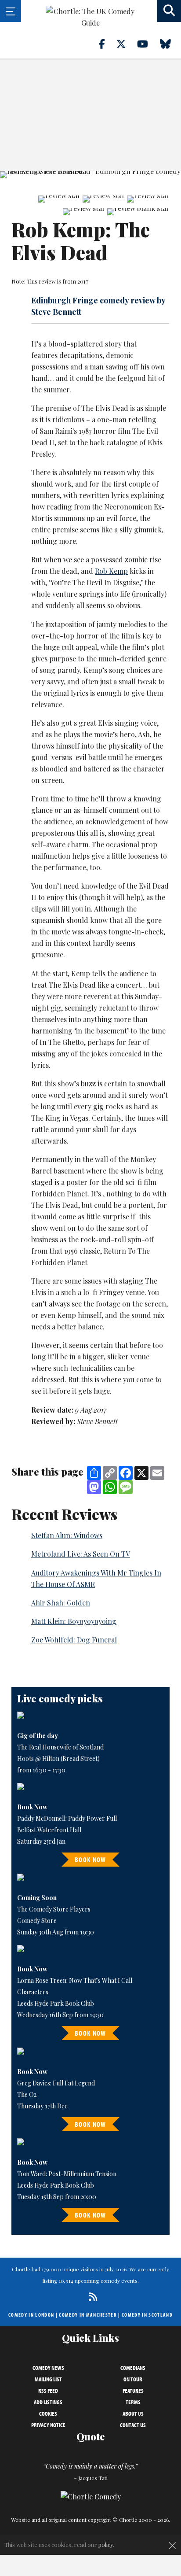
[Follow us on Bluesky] (170, 44)
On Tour (133, 2379)
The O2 (27, 2094)
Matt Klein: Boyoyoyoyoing (74, 1621)
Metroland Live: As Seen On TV (81, 1554)
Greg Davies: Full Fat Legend (56, 2083)
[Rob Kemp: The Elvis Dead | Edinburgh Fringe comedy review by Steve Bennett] (90, 175)
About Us (133, 2414)
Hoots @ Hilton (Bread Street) (58, 1759)
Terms (133, 2402)
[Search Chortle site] (169, 11)
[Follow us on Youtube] (148, 44)
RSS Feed (48, 2391)
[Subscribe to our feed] (91, 2297)
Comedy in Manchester (88, 2315)
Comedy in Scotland (147, 2315)
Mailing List (48, 2379)
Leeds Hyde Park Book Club (56, 2003)
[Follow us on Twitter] (126, 44)
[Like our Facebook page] (107, 44)
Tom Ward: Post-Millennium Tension (67, 2174)
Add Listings (48, 2402)
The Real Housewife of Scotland (60, 1747)
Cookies (48, 2414)
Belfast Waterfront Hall (49, 1830)
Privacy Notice (48, 2425)
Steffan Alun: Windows (67, 1535)
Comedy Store (37, 1921)
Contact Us (133, 2425)
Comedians (133, 2368)
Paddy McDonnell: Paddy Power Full (67, 1818)
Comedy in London (31, 2315)
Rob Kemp (111, 571)
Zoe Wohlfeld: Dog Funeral (74, 1640)
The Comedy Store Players (54, 1909)
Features (133, 2391)
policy (106, 2545)
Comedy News (48, 2368)
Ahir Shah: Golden (61, 1603)
